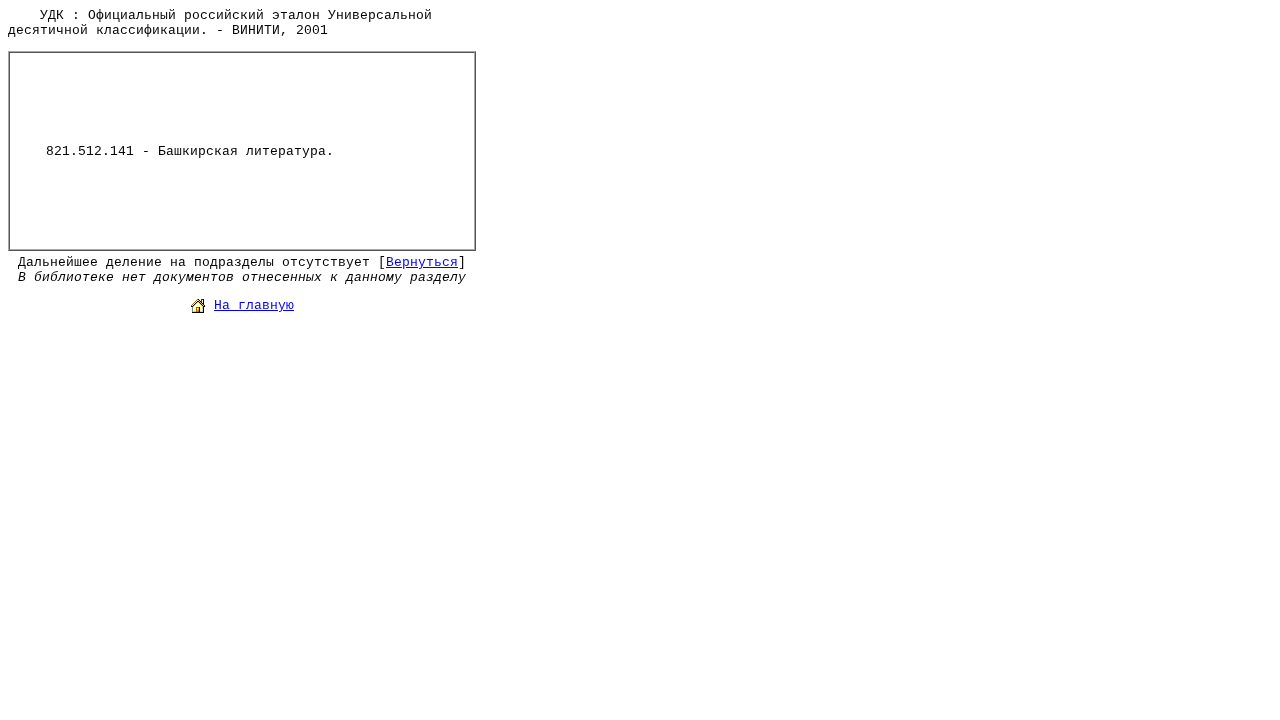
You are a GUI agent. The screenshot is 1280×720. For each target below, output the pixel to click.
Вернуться (422, 262)
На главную (254, 305)
